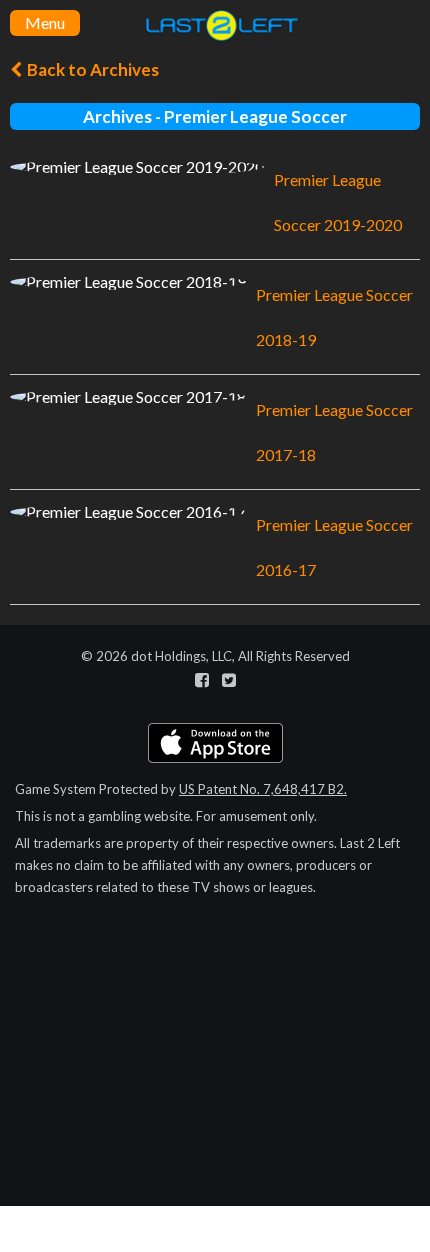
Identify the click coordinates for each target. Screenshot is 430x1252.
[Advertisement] (215, 1110)
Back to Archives (91, 69)
